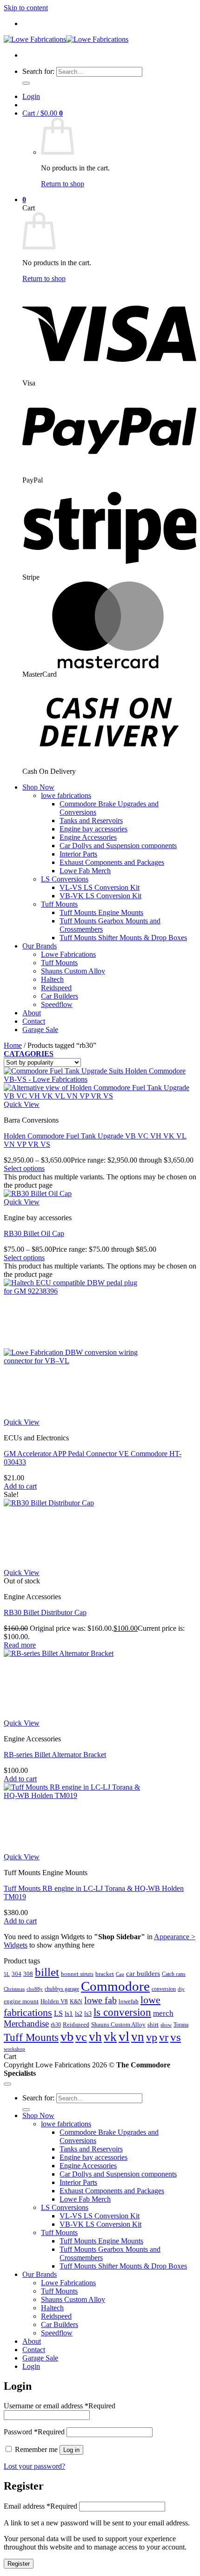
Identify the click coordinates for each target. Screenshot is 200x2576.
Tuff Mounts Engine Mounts (101, 912)
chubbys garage (62, 1989)
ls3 (88, 2014)
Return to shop (63, 184)
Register (19, 2564)
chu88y (35, 1989)
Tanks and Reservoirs (91, 821)
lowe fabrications (66, 795)
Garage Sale (40, 1030)
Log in (71, 2450)
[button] (31, 96)
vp (152, 2037)
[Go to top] (7, 2084)
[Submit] (26, 83)
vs (176, 2037)
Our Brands (40, 946)
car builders (143, 1973)
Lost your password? (34, 2466)
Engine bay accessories (93, 829)
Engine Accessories (88, 837)
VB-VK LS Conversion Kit (100, 896)
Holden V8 (54, 2001)
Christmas (14, 1989)
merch (163, 2013)
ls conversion (122, 2012)
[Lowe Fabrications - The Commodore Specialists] (66, 39)
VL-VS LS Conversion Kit (100, 887)
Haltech (52, 979)
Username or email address (60, 2406)
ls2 (79, 2014)
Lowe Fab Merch (85, 871)
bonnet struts (77, 1974)
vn (138, 2037)
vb (67, 2037)
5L (7, 1974)
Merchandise (26, 2024)
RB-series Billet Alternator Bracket (55, 1755)
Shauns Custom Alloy (73, 971)
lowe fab (100, 2000)
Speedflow (57, 1004)
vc (81, 2037)
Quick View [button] (22, 1104)
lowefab (129, 2001)
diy (181, 1989)
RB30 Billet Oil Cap (34, 1233)
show (166, 2025)
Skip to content (26, 8)
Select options (24, 1168)
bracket (105, 1974)
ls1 (69, 2013)
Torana (181, 2025)
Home (13, 1045)
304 (17, 1974)
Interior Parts (78, 854)
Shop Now (38, 787)
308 (28, 1974)
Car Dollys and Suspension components (118, 846)
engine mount (21, 2001)
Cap (120, 1974)
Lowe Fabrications (68, 954)
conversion (164, 1989)
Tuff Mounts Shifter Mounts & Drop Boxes (123, 938)
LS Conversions (65, 879)
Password (34, 2432)
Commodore (115, 1986)
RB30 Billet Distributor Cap (45, 1612)
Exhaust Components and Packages (112, 862)
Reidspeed (56, 988)
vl (124, 2036)
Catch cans (174, 1974)
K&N (76, 2001)
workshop (14, 2049)
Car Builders (60, 996)
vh (95, 2037)
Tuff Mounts (59, 904)
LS (58, 2013)
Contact (34, 1021)
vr (164, 2037)
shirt (153, 2024)
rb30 (56, 2025)
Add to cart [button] (20, 1486)
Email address (40, 2506)
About (32, 1013)
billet (47, 1972)
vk (110, 2037)
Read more (20, 1645)
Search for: (38, 71)
